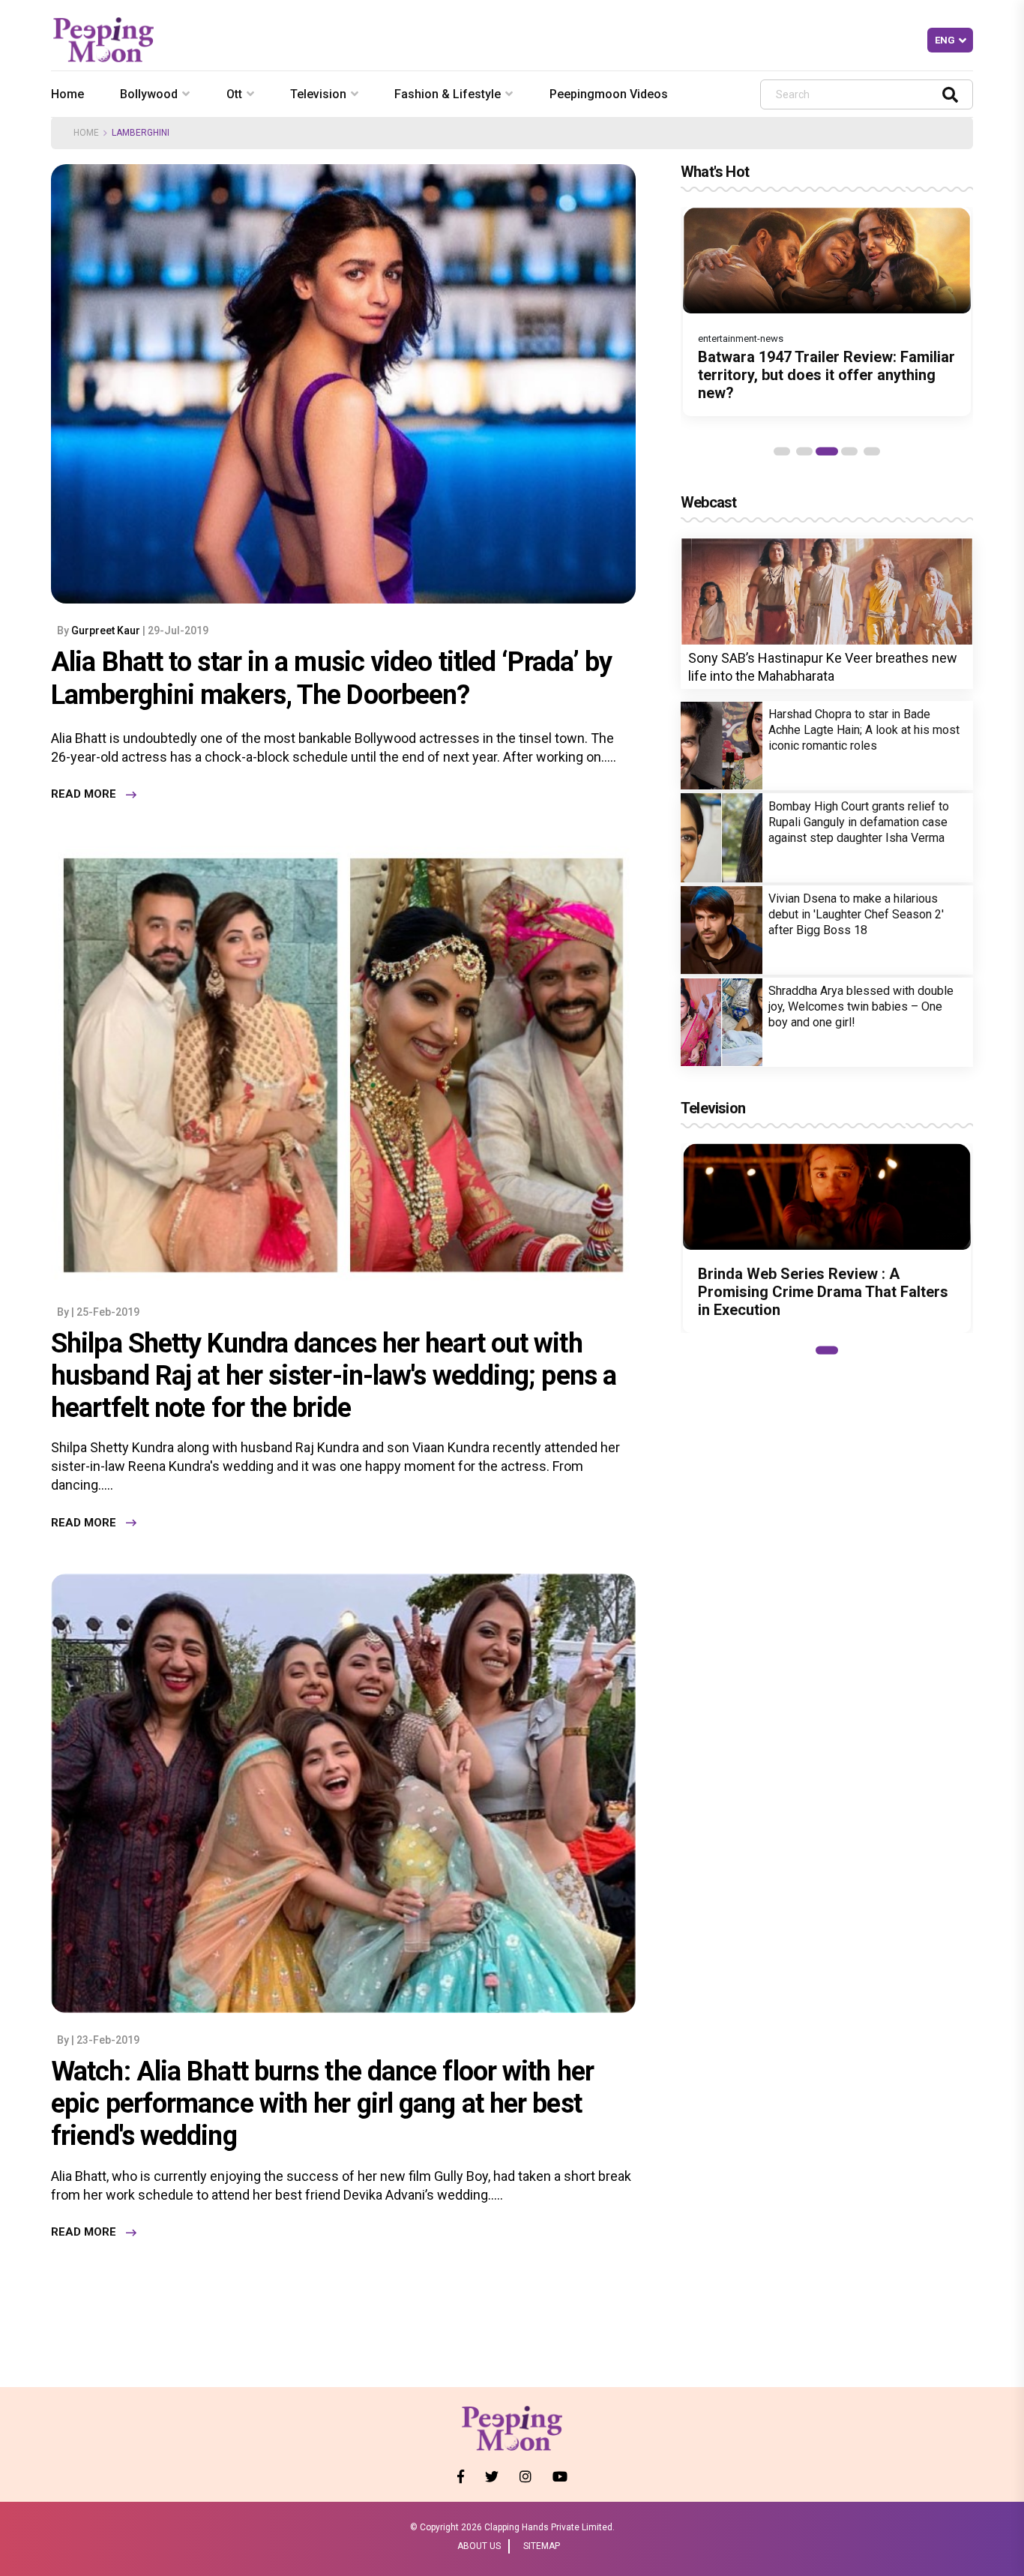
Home (67, 94)
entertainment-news (741, 338)
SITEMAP (542, 2546)
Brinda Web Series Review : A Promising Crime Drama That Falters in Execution (823, 1292)
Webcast (708, 502)
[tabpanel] (827, 312)
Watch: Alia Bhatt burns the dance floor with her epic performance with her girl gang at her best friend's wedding (322, 2104)
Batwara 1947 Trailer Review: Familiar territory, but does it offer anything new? (826, 375)
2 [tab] (804, 451)
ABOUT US (479, 2546)
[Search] (950, 94)
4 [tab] (849, 451)
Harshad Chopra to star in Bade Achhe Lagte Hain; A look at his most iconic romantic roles (864, 730)
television (318, 94)
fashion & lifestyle (448, 94)
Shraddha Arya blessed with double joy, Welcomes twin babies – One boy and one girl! (861, 1006)
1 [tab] (782, 451)
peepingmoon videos (609, 94)
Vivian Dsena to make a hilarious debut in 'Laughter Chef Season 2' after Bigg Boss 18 (856, 914)
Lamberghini (141, 133)
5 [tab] (872, 451)
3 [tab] (827, 451)
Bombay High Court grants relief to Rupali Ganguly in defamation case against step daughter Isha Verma (859, 822)
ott (234, 94)
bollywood (149, 94)
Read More (84, 795)
